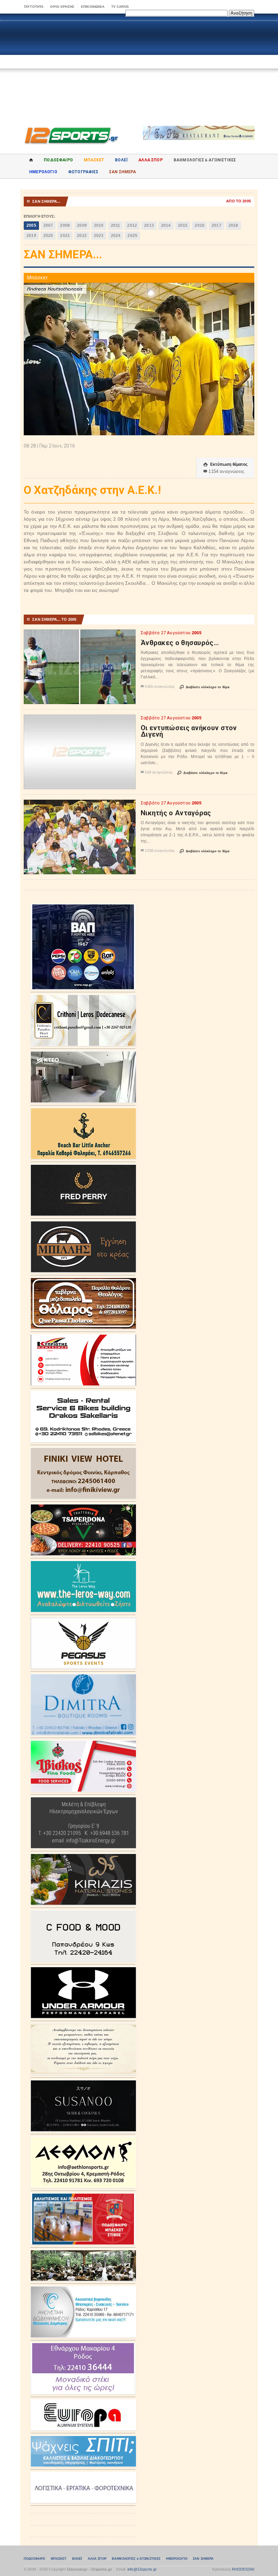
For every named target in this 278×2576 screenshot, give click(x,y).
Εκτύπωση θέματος (225, 464)
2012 (132, 225)
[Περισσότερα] (80, 635)
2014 (166, 225)
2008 (65, 225)
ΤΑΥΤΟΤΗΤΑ (34, 7)
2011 (116, 225)
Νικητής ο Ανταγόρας (176, 813)
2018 (233, 225)
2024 (116, 236)
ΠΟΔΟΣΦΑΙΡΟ (58, 160)
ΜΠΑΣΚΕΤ (94, 160)
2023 (99, 236)
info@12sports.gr (142, 2569)
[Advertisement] (139, 68)
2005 (31, 225)
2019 (31, 236)
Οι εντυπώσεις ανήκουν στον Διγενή (189, 731)
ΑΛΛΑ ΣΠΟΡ (151, 160)
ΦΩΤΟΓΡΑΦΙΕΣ (83, 172)
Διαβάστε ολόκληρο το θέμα (205, 687)
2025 (132, 236)
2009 (82, 225)
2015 (183, 225)
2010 (99, 225)
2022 (82, 236)
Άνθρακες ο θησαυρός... (180, 643)
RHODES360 (243, 2569)
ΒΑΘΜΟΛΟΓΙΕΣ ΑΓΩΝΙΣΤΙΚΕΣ (136, 2559)
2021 (65, 236)
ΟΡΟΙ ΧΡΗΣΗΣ (62, 7)
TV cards (120, 7)
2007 (48, 225)
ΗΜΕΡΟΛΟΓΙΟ (43, 172)
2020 (48, 236)
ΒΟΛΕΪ (121, 160)
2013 (149, 225)
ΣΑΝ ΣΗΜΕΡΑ (123, 172)
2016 (200, 225)
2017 (216, 225)
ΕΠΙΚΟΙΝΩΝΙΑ (93, 7)
